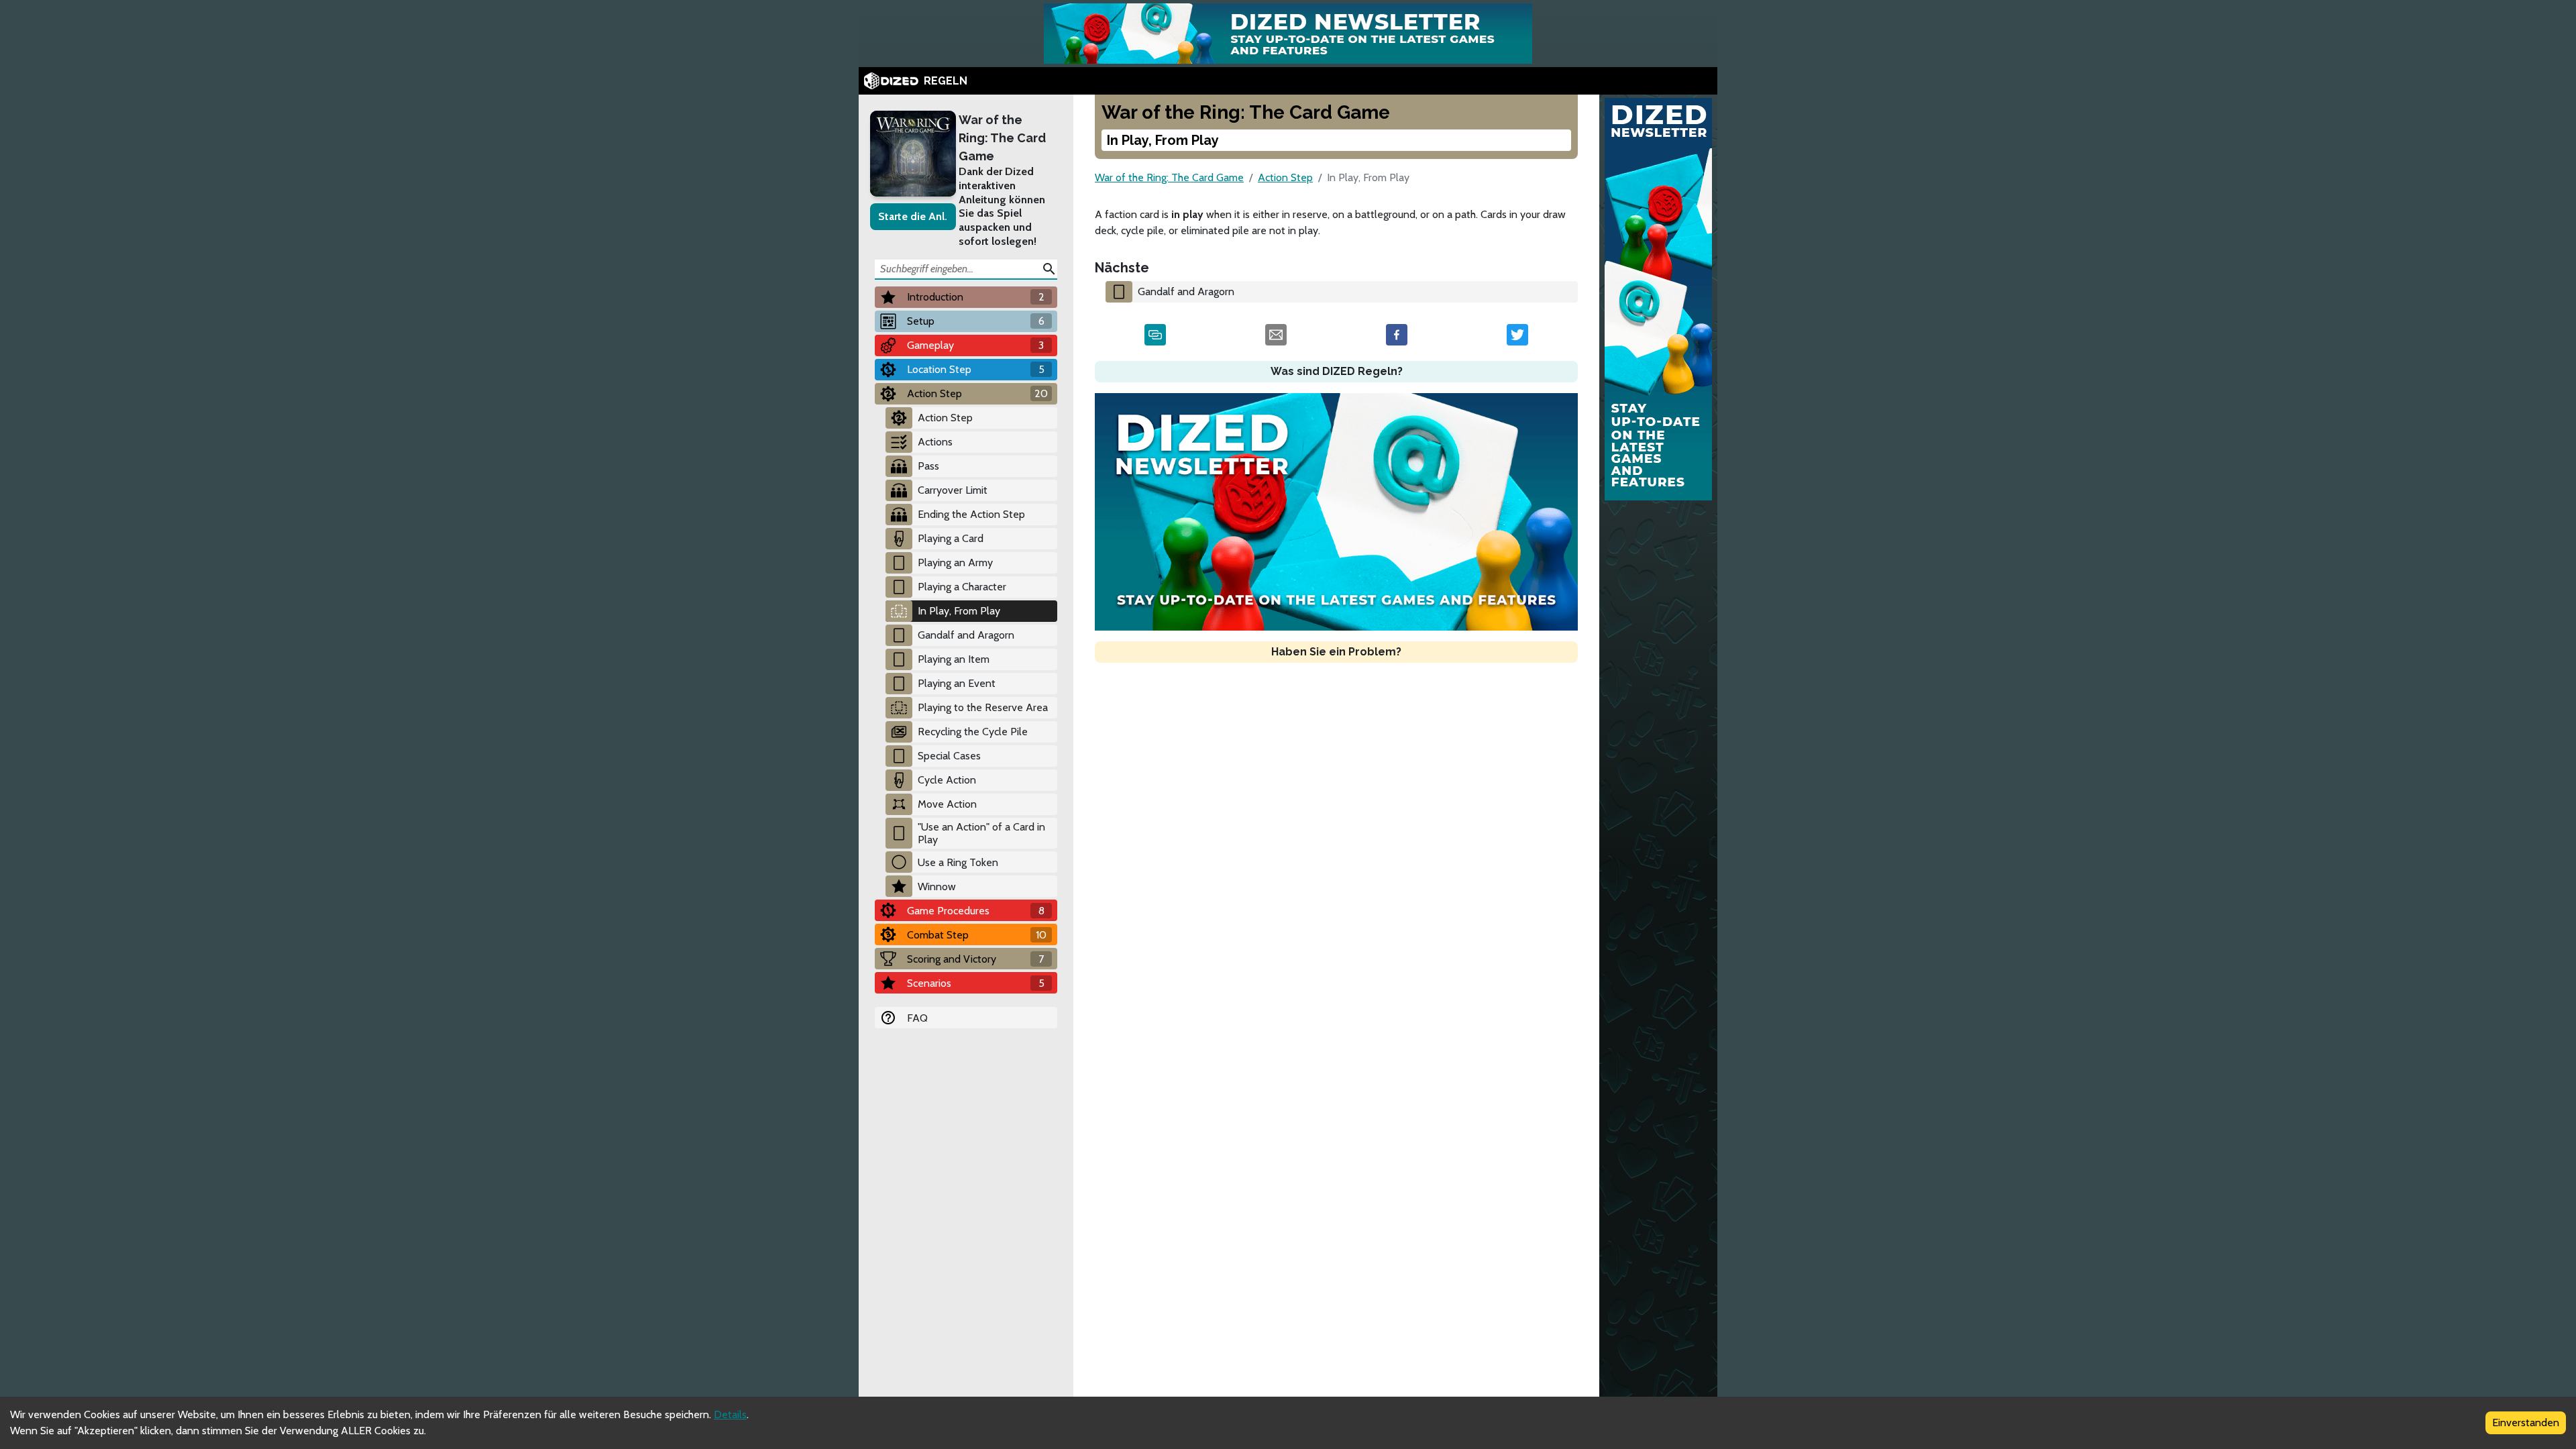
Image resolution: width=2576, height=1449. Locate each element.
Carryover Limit (953, 490)
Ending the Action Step (971, 514)
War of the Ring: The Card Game (1002, 138)
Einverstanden (2526, 1423)
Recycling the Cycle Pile (973, 732)
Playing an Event (957, 683)
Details (730, 1414)
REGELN (946, 81)
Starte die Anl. (913, 216)
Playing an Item (954, 659)
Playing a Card (951, 538)
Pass (928, 466)
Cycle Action (947, 780)
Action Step (945, 418)
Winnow (937, 887)
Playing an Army (955, 562)
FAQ (917, 1018)
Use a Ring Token (958, 862)
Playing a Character (962, 587)
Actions (935, 442)
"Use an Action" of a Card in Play (981, 833)
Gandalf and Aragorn (966, 635)
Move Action (947, 804)
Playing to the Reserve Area (983, 707)
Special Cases (949, 756)
